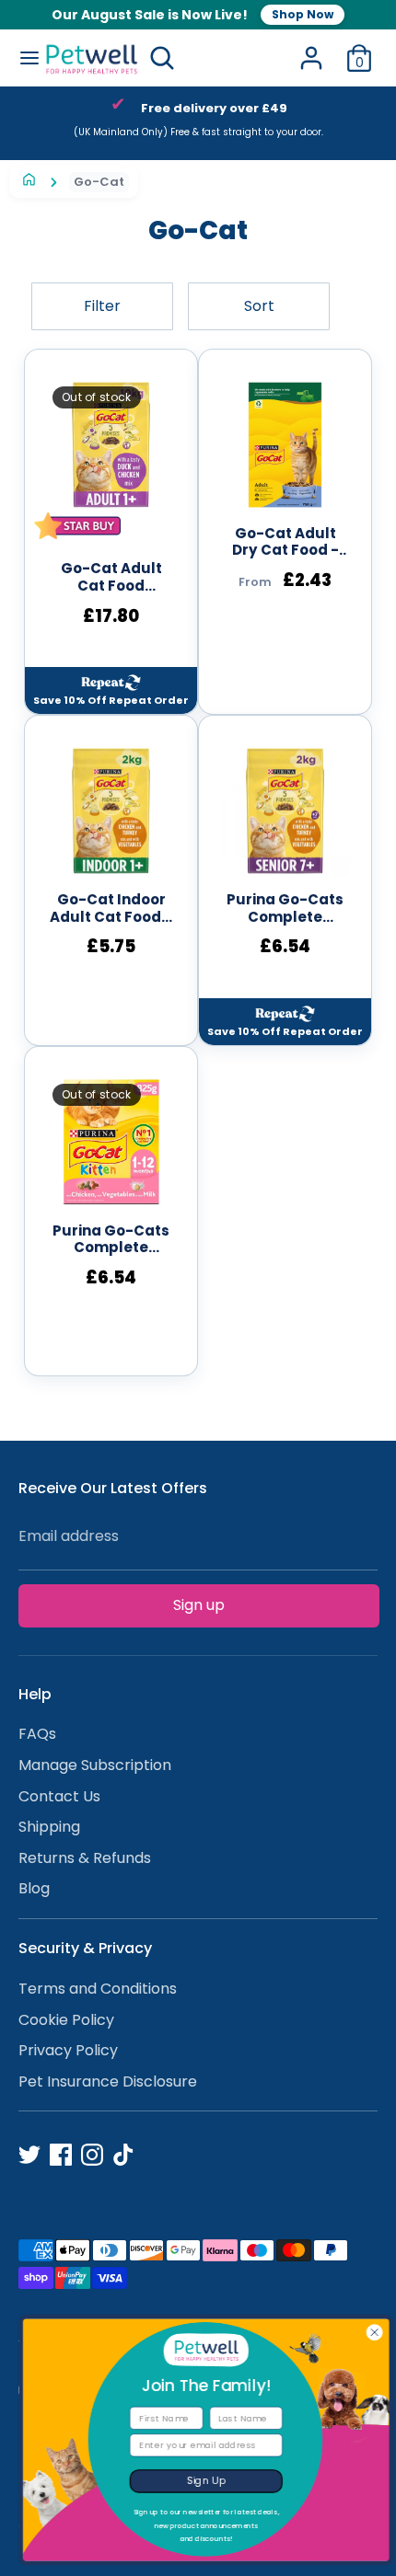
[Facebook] (61, 2155)
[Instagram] (92, 2155)
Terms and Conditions (98, 1989)
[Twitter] (29, 2155)
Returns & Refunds (85, 1858)
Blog (34, 1888)
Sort (259, 306)
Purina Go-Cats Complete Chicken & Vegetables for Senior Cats (285, 909)
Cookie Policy (66, 2020)
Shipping (49, 1827)
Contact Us (59, 1796)
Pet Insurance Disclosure (108, 2081)
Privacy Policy (68, 2050)
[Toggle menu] (23, 58)
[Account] (311, 50)
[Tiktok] (123, 2155)
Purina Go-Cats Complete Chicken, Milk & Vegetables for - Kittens (111, 1240)
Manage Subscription (95, 1765)
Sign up (199, 1605)
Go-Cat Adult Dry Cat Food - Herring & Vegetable (285, 543)
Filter (102, 306)
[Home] (29, 182)
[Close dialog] (367, 2332)
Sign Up (198, 2480)
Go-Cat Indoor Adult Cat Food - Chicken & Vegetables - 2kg (111, 909)
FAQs (37, 1734)
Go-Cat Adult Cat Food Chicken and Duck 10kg (111, 578)
